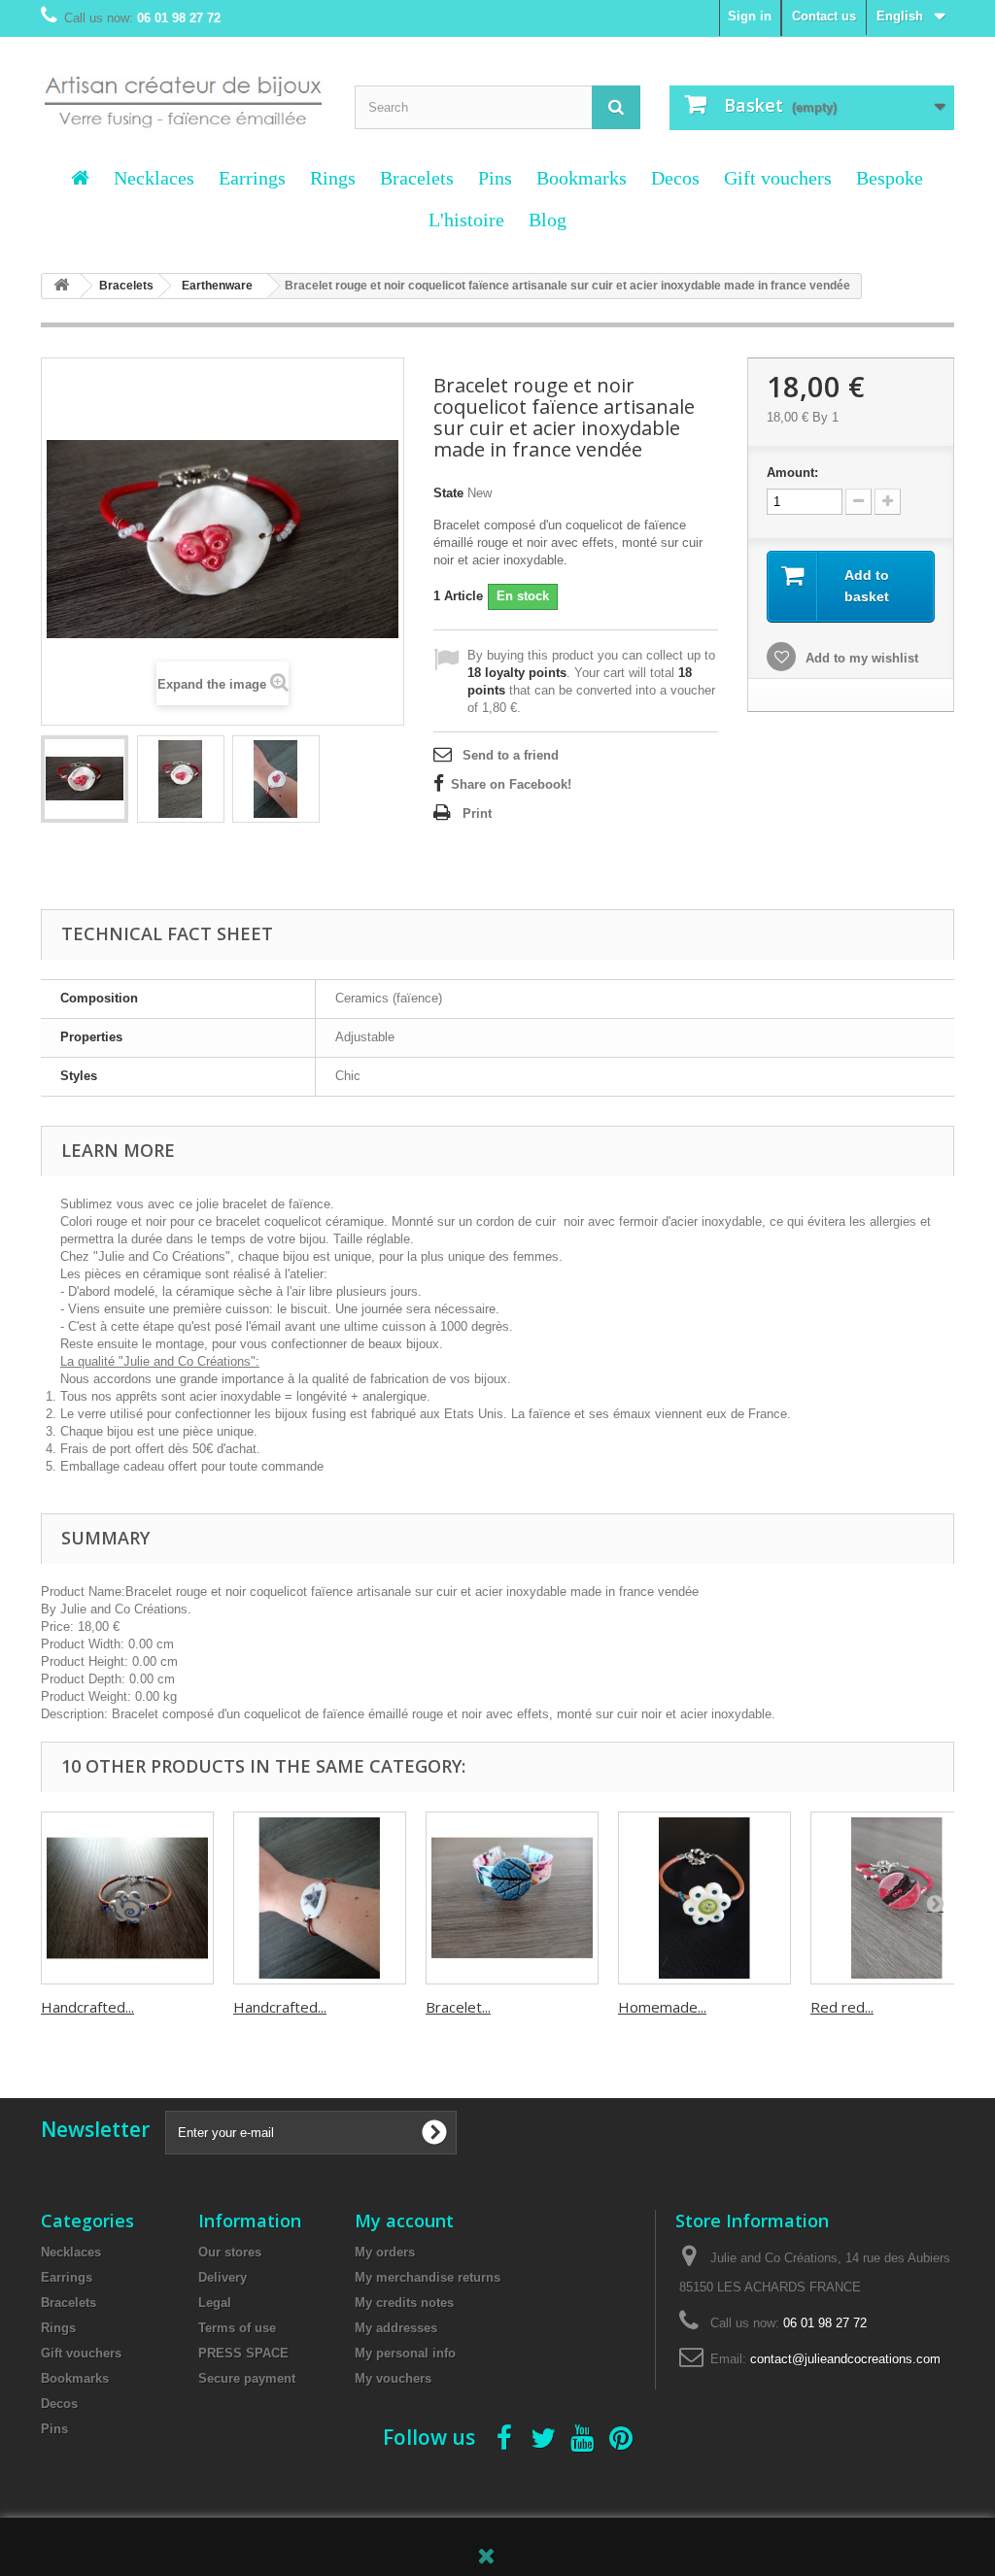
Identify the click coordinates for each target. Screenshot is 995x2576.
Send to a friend (511, 755)
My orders (385, 2252)
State (448, 493)
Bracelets (417, 178)
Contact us (824, 16)
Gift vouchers (778, 178)
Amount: (792, 473)
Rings (333, 178)
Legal (215, 2303)
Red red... (842, 2007)
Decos (675, 178)
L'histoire (466, 220)
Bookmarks (582, 178)
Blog (548, 220)
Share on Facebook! (511, 784)
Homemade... (662, 2007)
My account (404, 2220)
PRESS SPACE (243, 2353)
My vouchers (393, 2378)
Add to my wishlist (860, 658)
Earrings (252, 178)
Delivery (223, 2277)
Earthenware (217, 286)
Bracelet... (458, 2007)
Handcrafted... (87, 2007)
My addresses (396, 2328)
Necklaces (154, 178)
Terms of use (237, 2328)
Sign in (750, 16)
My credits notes (404, 2303)
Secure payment (247, 2378)
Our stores (230, 2252)
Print (477, 813)
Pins (495, 178)
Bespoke (890, 178)
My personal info (405, 2353)
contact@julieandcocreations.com (845, 2359)
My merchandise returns (428, 2277)
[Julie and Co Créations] (183, 92)
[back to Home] (61, 286)
